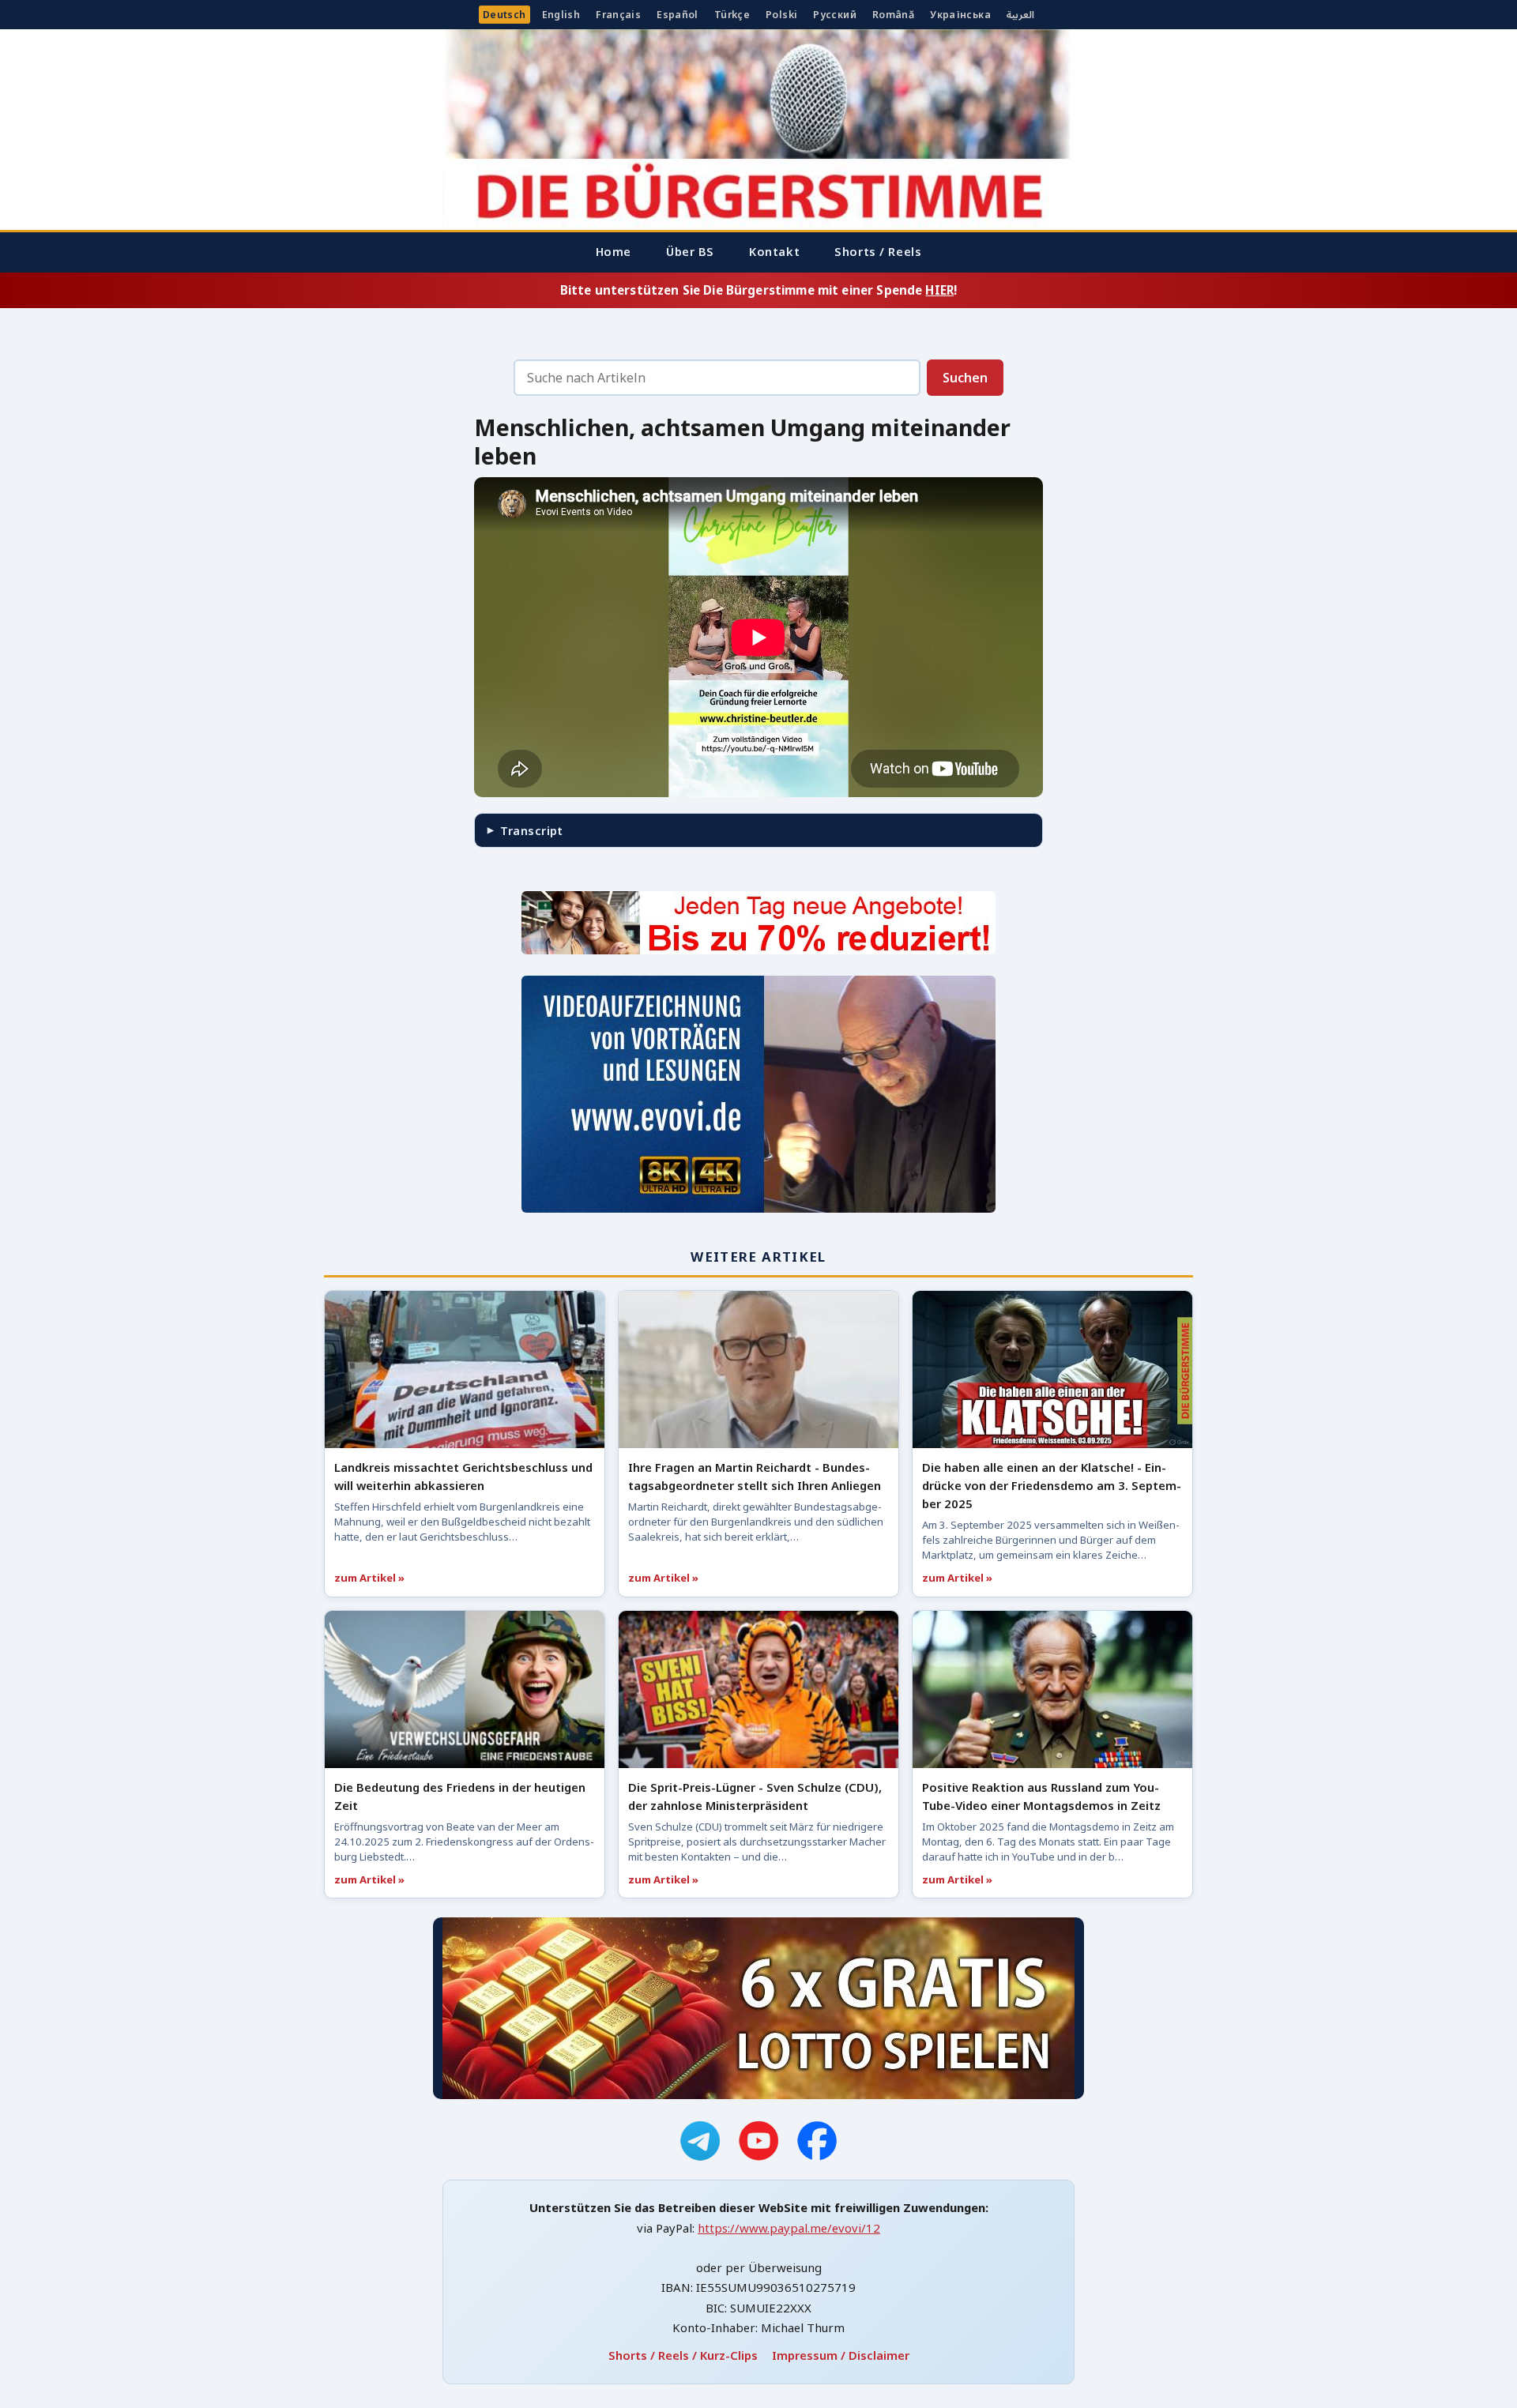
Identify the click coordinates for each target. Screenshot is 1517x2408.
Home (614, 251)
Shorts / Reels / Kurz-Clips (683, 2355)
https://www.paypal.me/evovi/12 (789, 2228)
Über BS (690, 251)
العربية (1020, 15)
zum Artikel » (369, 1578)
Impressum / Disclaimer (841, 2355)
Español (678, 15)
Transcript (531, 830)
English (561, 15)
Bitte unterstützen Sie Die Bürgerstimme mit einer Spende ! (758, 290)
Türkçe (732, 15)
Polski (781, 15)
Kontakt (774, 251)
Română (893, 15)
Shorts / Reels (878, 251)
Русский (835, 15)
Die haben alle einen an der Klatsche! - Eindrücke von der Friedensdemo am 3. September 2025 (1052, 1485)
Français (618, 15)
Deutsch (504, 15)
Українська (960, 15)
